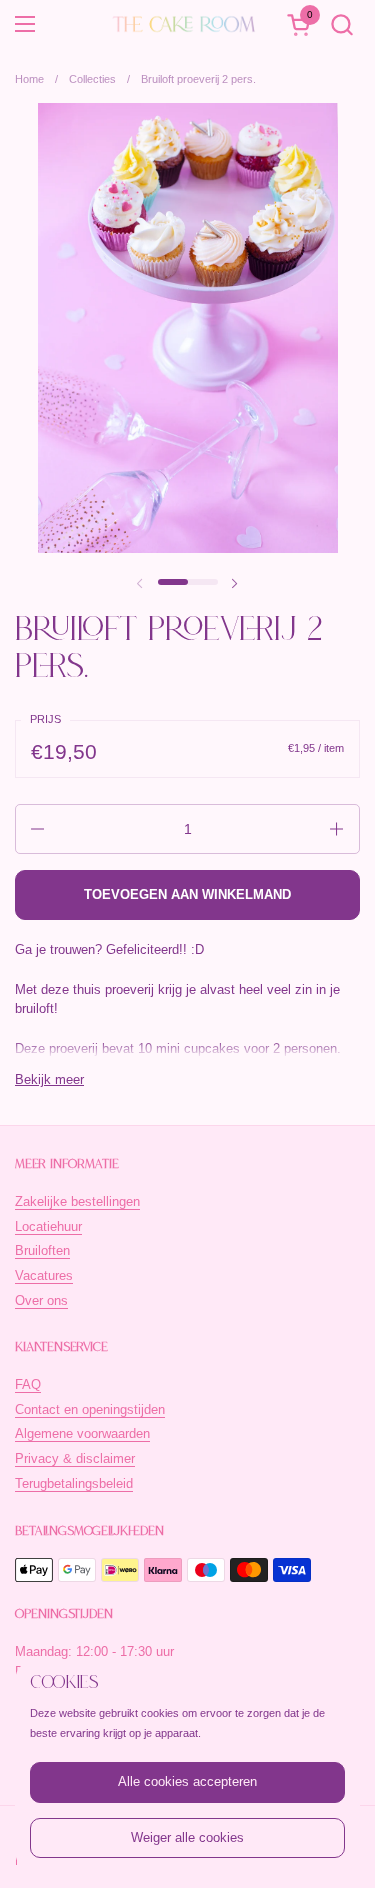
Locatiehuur (48, 1226)
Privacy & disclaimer (75, 1458)
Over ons (41, 1300)
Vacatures (44, 1275)
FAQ (28, 1384)
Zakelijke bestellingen (77, 1201)
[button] (341, 24)
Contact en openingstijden (90, 1409)
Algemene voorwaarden (82, 1433)
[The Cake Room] (185, 24)
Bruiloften (42, 1250)
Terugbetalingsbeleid (74, 1483)
